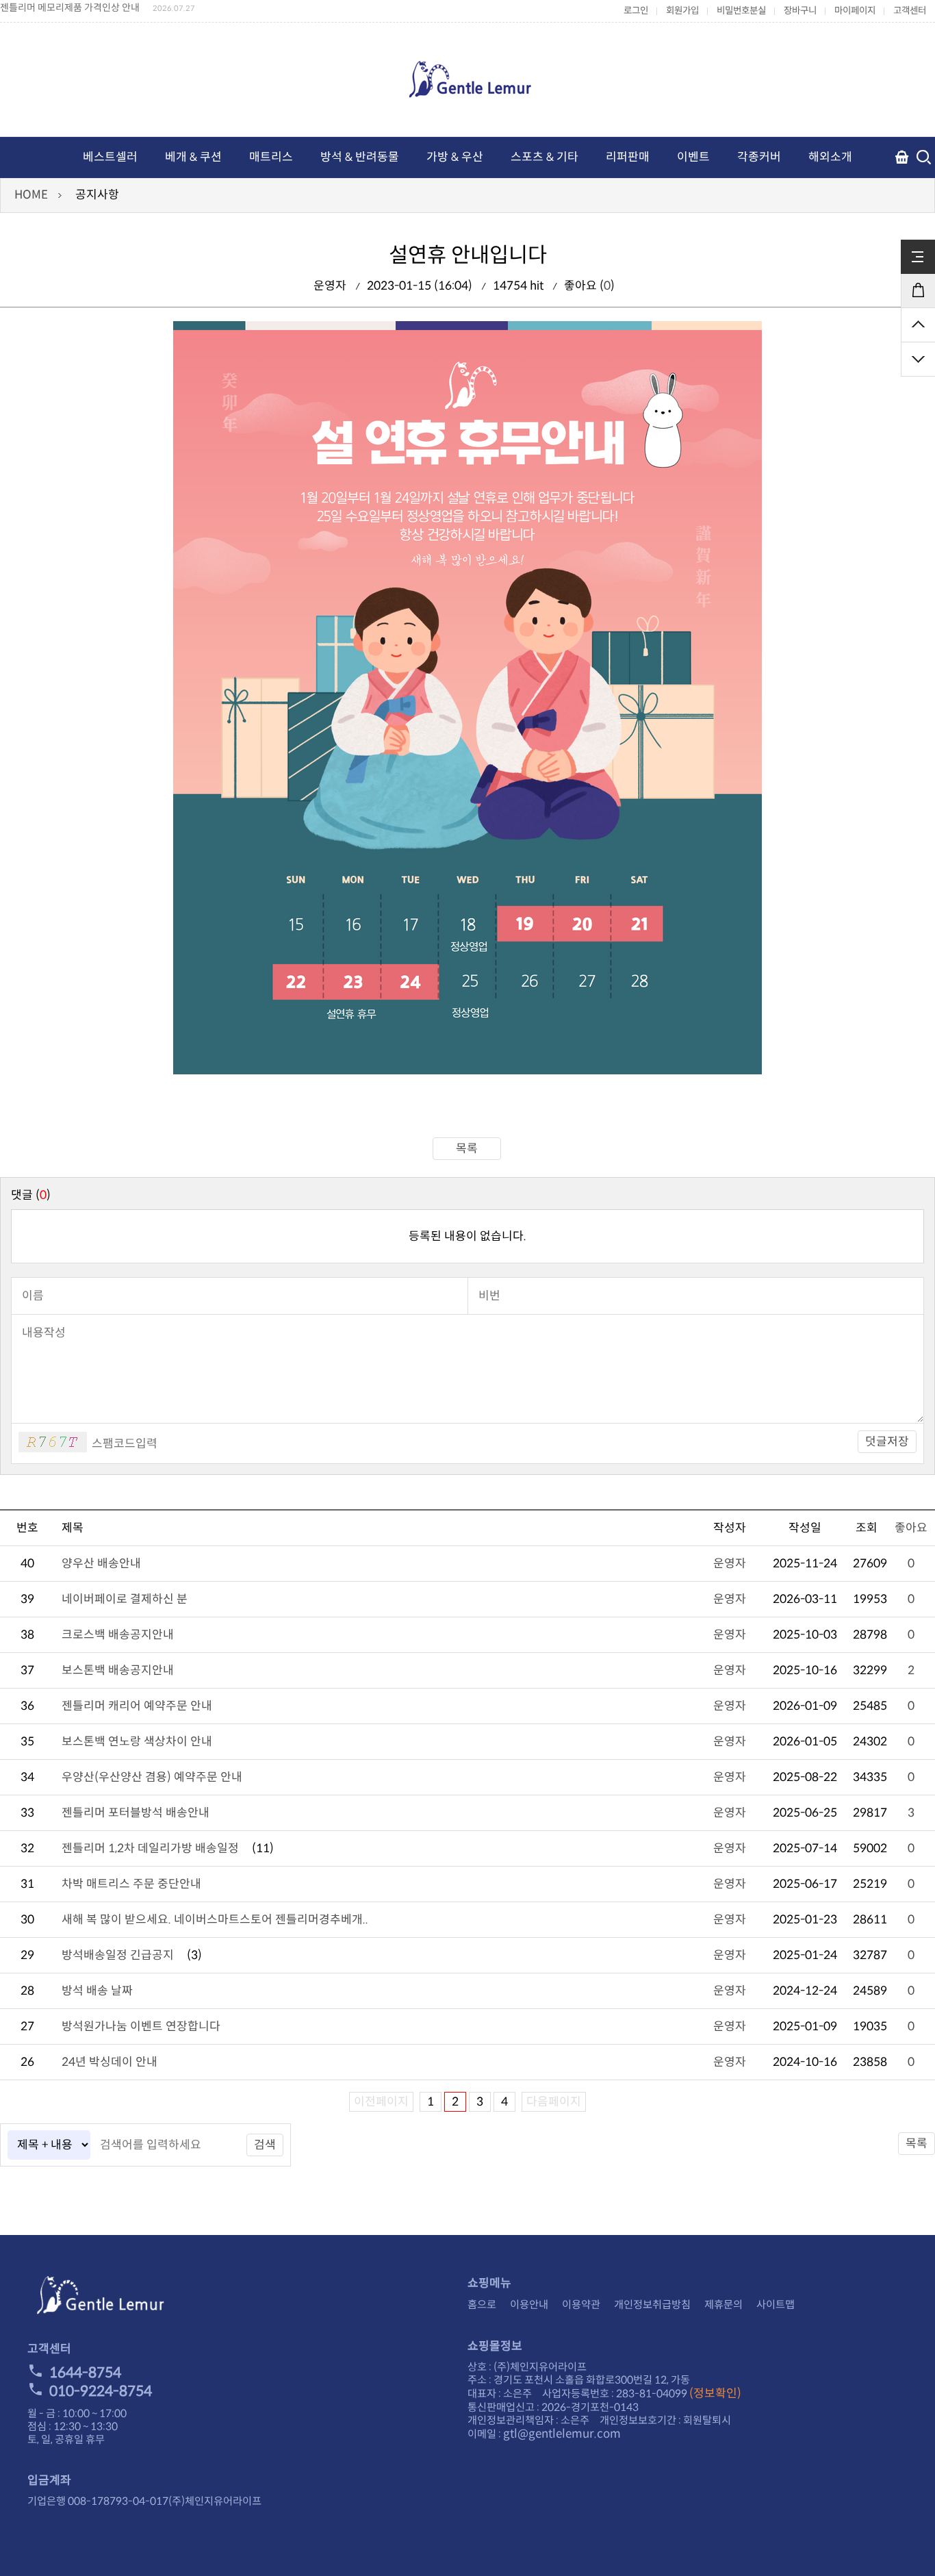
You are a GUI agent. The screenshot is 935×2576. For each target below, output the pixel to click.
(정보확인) (715, 2394)
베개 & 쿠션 (193, 157)
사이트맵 (776, 2304)
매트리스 (271, 157)
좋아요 (911, 1528)
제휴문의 (723, 2304)
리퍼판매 (628, 157)
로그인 (636, 11)
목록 (467, 1149)
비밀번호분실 (741, 11)
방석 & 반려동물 (360, 157)
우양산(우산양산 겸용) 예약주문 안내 (152, 1777)
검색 (265, 2145)
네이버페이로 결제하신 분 (125, 1599)
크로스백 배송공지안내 (118, 1635)
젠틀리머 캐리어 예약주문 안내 (137, 1706)
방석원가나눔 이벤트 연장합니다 (141, 2026)
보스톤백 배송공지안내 (118, 1670)
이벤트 (693, 157)
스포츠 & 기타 (545, 157)
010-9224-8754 (101, 2391)
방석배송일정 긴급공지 (118, 1955)
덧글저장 (887, 1442)
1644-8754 (85, 2373)
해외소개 (830, 157)
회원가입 (682, 11)
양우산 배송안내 (101, 1564)
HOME (31, 195)
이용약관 (581, 2304)
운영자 (730, 1564)
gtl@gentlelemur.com (562, 2434)
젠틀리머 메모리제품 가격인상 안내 (70, 8)
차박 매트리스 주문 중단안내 (131, 1884)
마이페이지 (855, 11)
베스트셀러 (110, 157)
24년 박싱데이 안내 (110, 2062)
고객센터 (910, 11)
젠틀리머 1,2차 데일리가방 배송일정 (150, 1848)
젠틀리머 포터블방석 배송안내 (136, 1813)
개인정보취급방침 (652, 2304)
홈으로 (482, 2304)
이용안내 (529, 2304)
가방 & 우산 (455, 157)
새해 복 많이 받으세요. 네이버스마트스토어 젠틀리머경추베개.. (215, 1920)
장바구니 (800, 11)
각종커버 (759, 157)
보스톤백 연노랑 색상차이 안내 (137, 1742)
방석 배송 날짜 (97, 1991)
